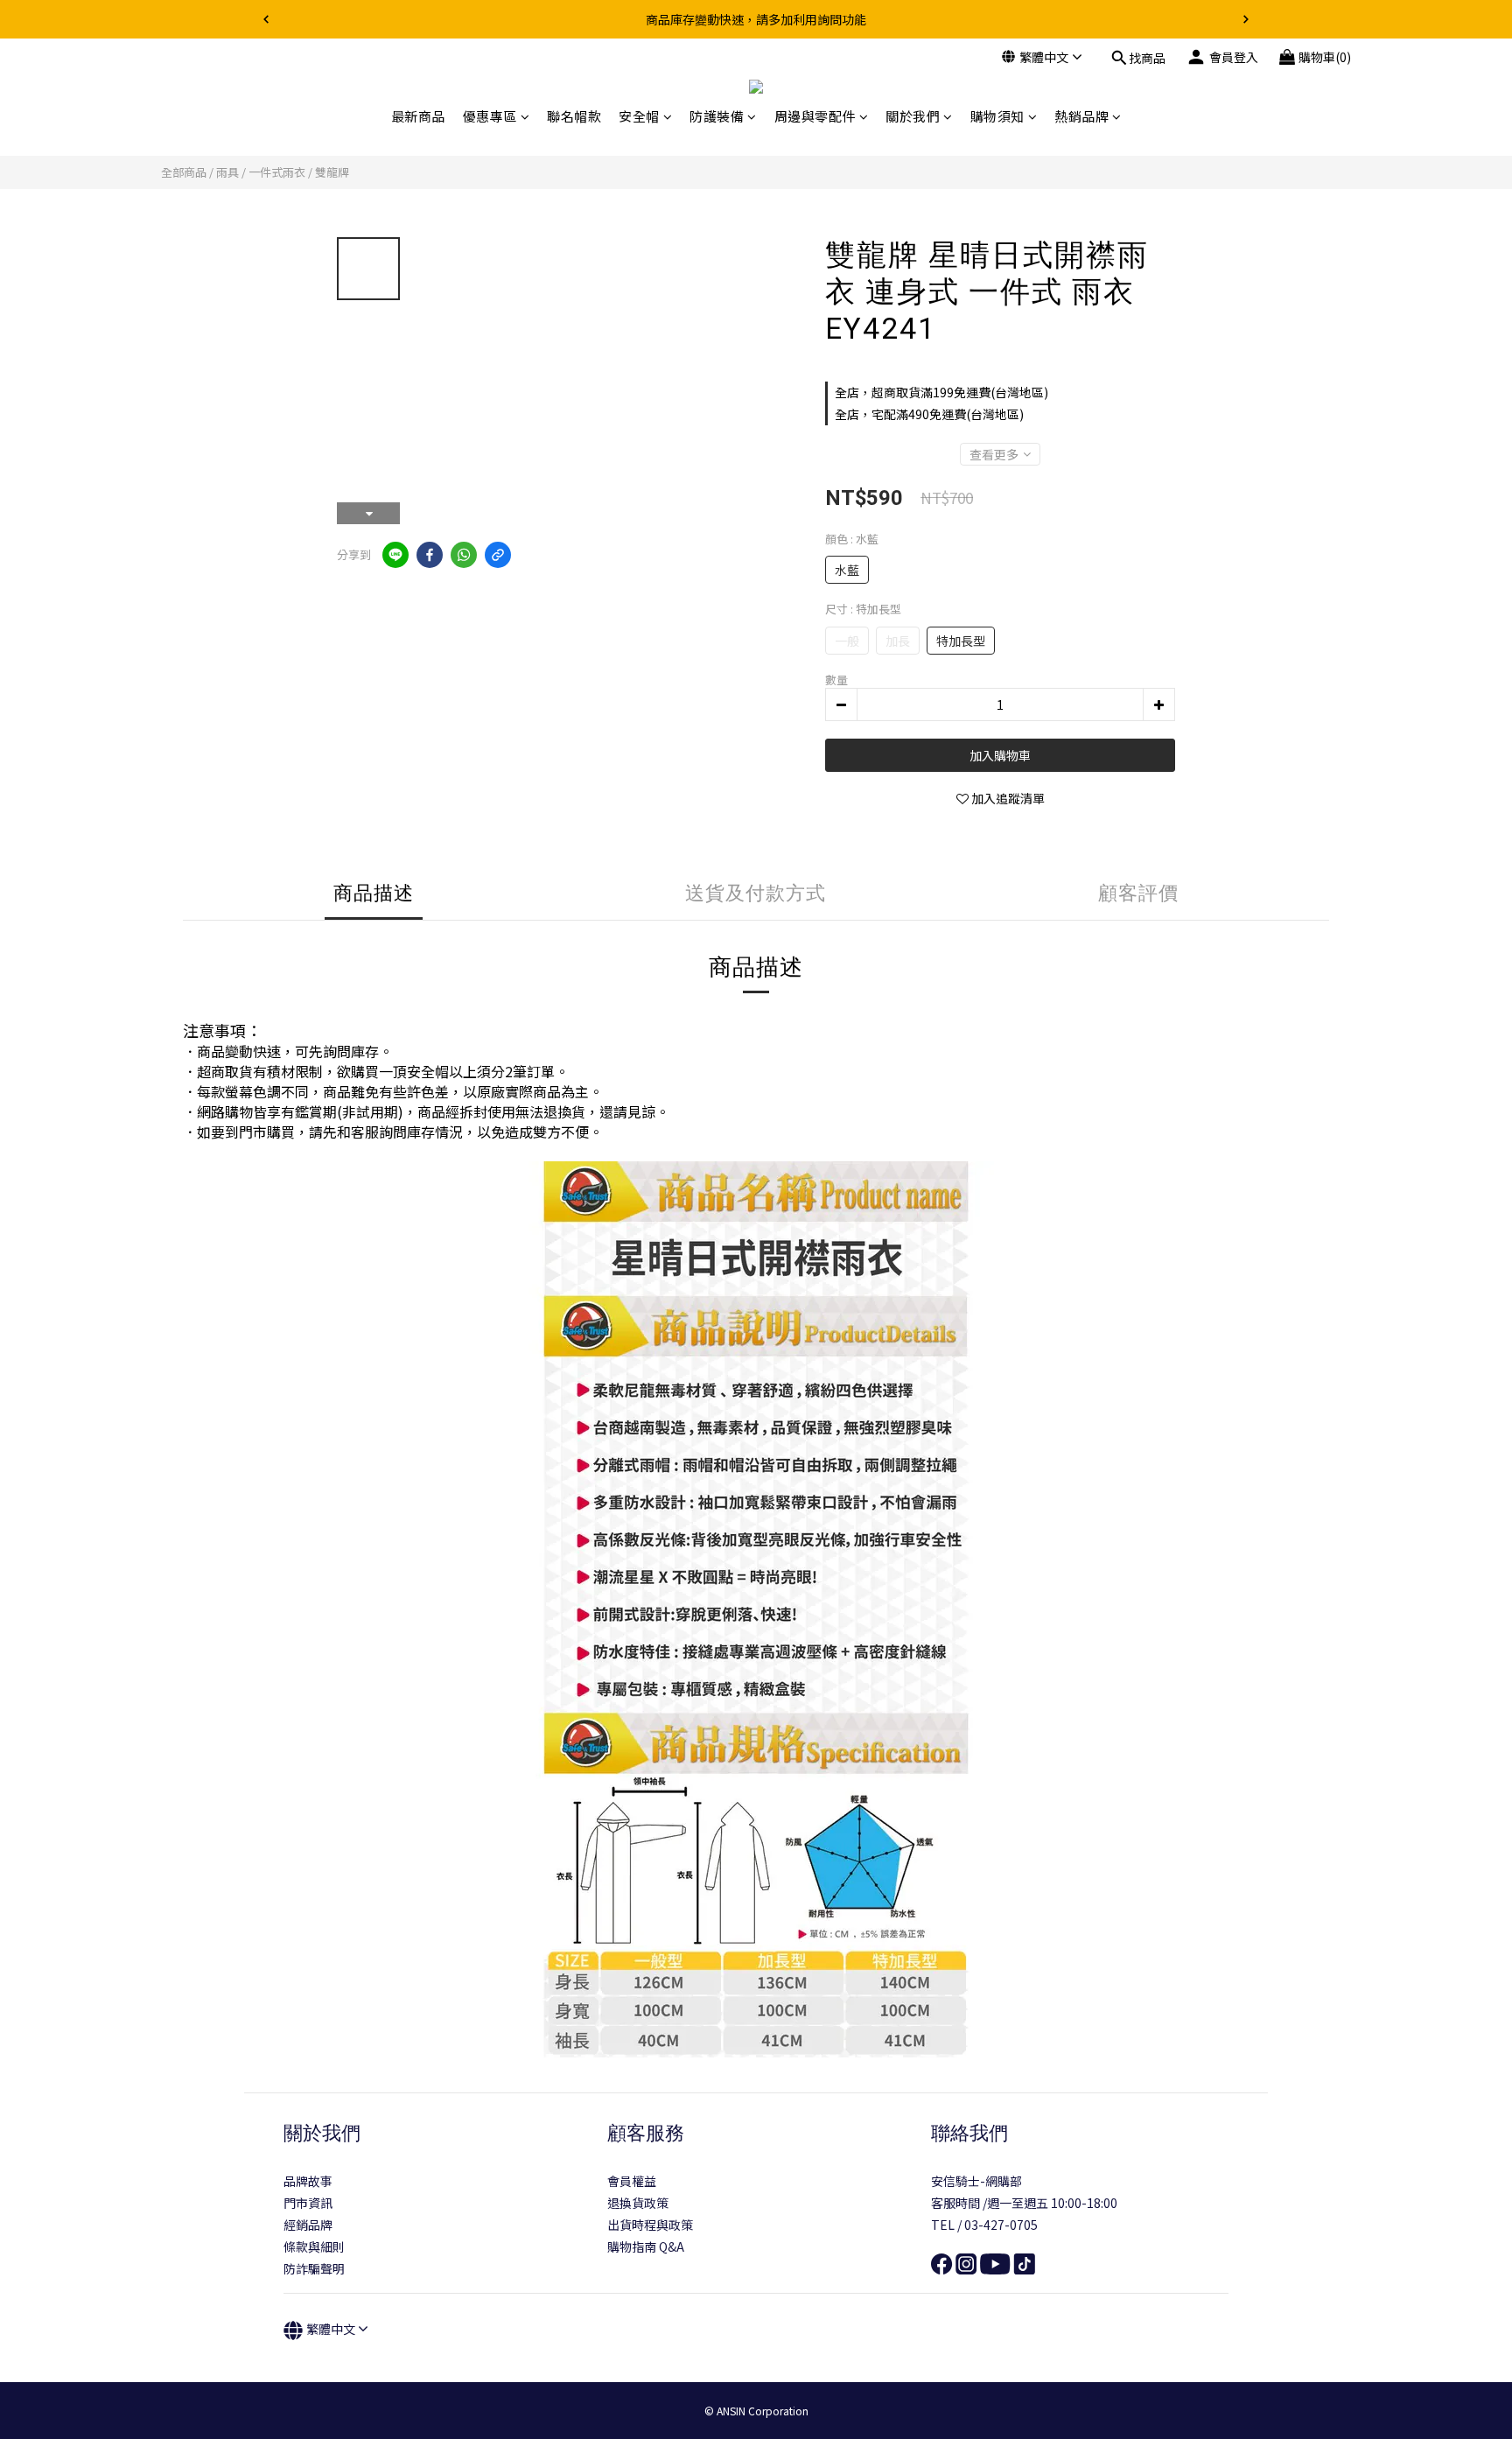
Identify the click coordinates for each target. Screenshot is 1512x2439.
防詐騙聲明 (314, 2268)
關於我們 (913, 116)
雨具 (227, 172)
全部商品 (184, 172)
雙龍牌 (332, 172)
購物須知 (997, 116)
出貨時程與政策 (650, 2225)
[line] (395, 555)
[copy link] (498, 555)
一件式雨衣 (277, 172)
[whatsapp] (464, 555)
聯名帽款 (574, 116)
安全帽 (639, 116)
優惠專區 (490, 116)
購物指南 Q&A (646, 2246)
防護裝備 (717, 116)
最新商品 (418, 116)
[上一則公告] (266, 19)
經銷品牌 (308, 2225)
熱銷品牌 (1081, 116)
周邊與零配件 (815, 116)
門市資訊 (308, 2203)
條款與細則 (314, 2246)
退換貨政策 (638, 2203)
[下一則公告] (1246, 19)
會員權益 (632, 2181)
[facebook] (430, 555)
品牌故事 (308, 2181)
